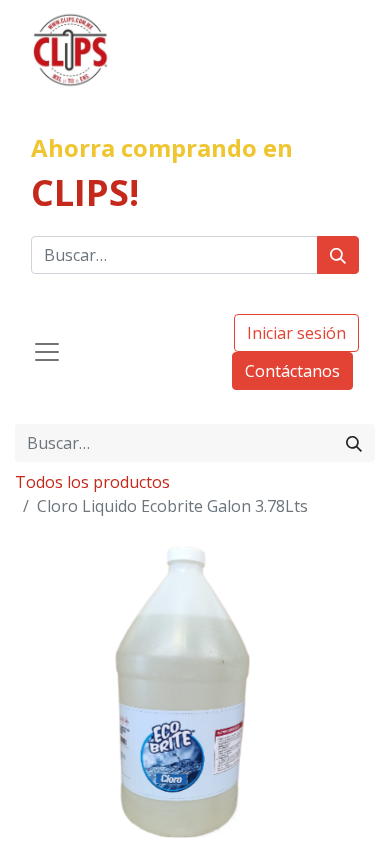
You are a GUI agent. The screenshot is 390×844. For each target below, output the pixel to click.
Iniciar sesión (296, 333)
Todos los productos (92, 482)
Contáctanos (292, 371)
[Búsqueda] (338, 255)
